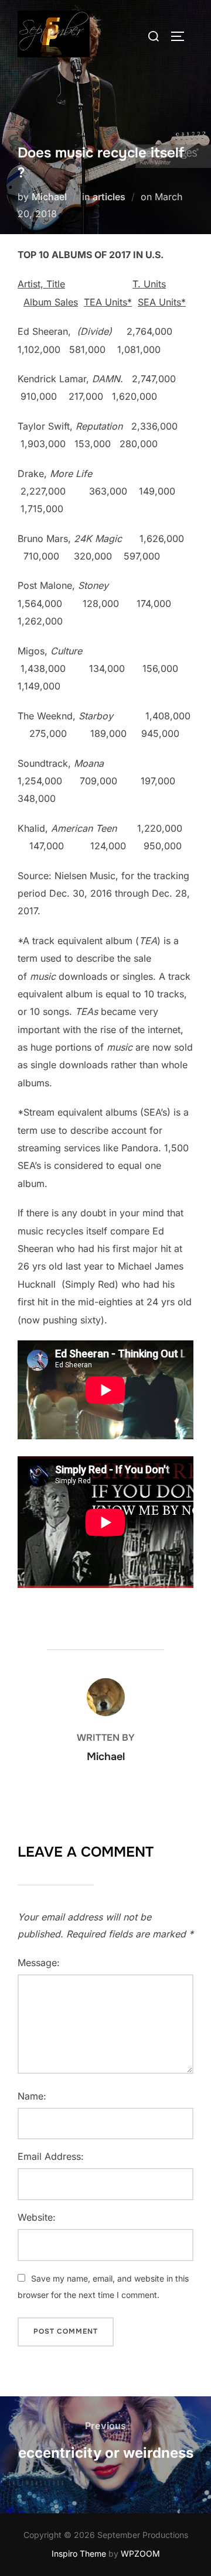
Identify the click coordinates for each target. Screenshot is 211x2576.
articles (109, 197)
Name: (32, 2096)
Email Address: (51, 2156)
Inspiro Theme (79, 2553)
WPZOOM (140, 2553)
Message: (39, 1963)
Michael (49, 197)
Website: (37, 2217)
